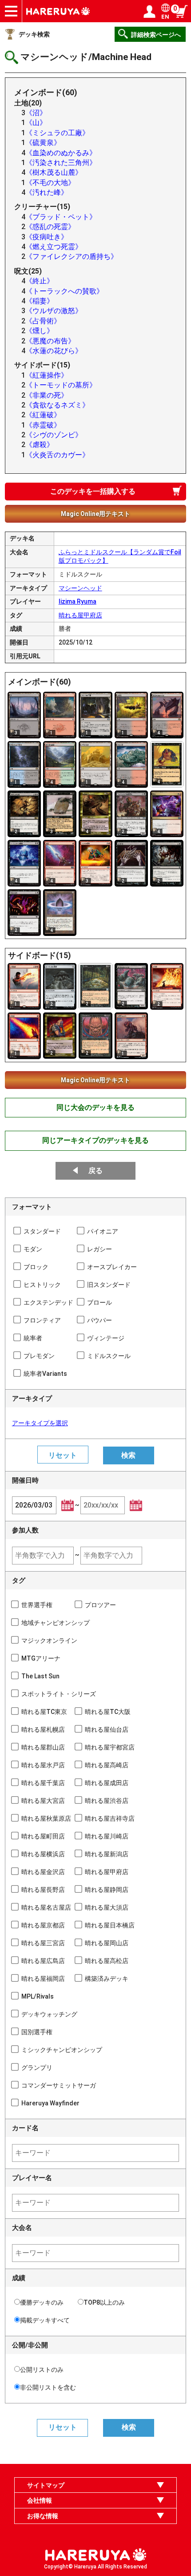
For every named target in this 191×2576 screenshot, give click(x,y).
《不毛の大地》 (50, 183)
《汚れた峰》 (47, 192)
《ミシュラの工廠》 (57, 133)
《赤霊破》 (43, 425)
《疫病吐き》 (47, 237)
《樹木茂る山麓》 (54, 172)
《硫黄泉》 (43, 143)
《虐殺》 (40, 445)
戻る (95, 1171)
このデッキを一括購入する (93, 491)
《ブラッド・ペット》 (61, 217)
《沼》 (36, 113)
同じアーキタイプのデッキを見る (95, 1140)
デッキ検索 (34, 34)
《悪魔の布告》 (50, 341)
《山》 (36, 123)
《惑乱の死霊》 (50, 227)
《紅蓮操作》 (47, 375)
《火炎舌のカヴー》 (57, 455)
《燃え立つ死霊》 (54, 247)
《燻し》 (40, 331)
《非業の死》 (47, 395)
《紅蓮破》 (43, 415)
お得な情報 (43, 2516)
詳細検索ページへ (156, 35)
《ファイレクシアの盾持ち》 (72, 256)
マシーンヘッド (80, 588)
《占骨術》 (43, 321)
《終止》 (40, 281)
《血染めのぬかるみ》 (61, 153)
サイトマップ (46, 2485)
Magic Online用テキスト (95, 514)
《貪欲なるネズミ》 (57, 405)
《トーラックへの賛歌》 (64, 291)
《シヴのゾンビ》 (54, 435)
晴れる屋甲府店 (80, 615)
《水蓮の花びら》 (54, 351)
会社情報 (40, 2500)
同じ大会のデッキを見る (95, 1107)
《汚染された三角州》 (61, 163)
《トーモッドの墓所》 (61, 385)
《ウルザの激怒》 (54, 311)
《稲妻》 (40, 301)
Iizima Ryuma (78, 601)
